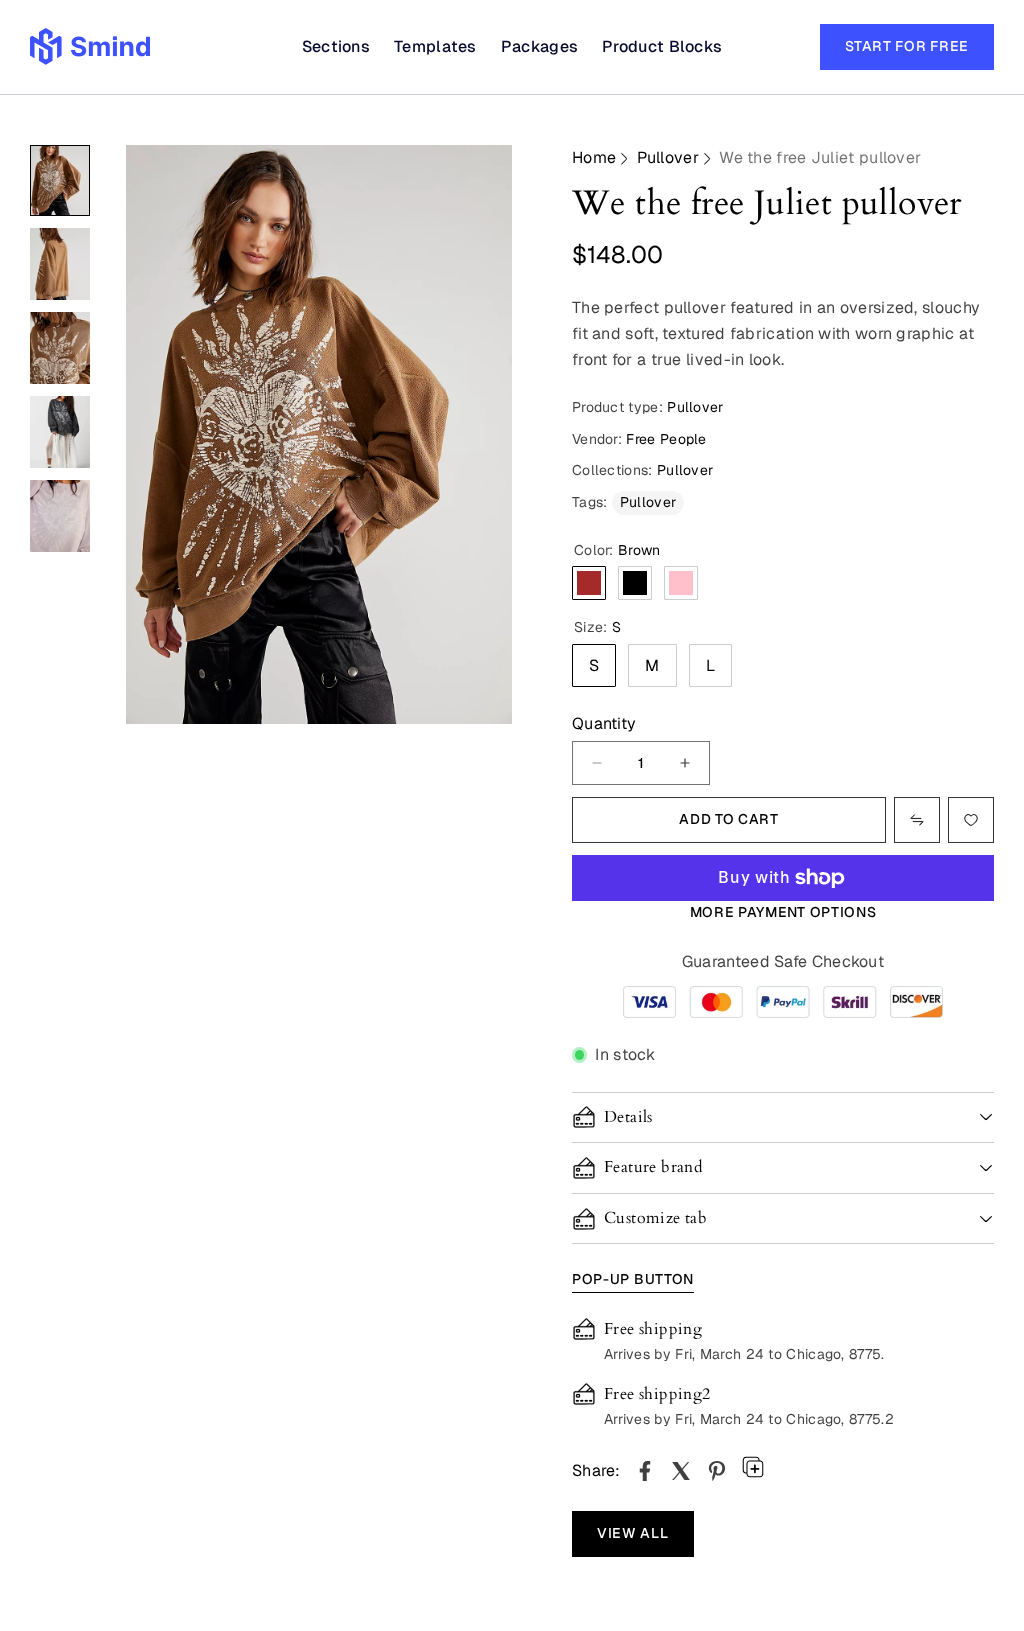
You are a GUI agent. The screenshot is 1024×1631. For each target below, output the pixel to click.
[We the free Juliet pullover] (645, 1471)
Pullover (668, 157)
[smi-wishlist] (917, 820)
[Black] (635, 583)
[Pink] (681, 583)
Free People (666, 439)
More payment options (783, 912)
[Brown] (589, 583)
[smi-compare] (971, 820)
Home (594, 157)
